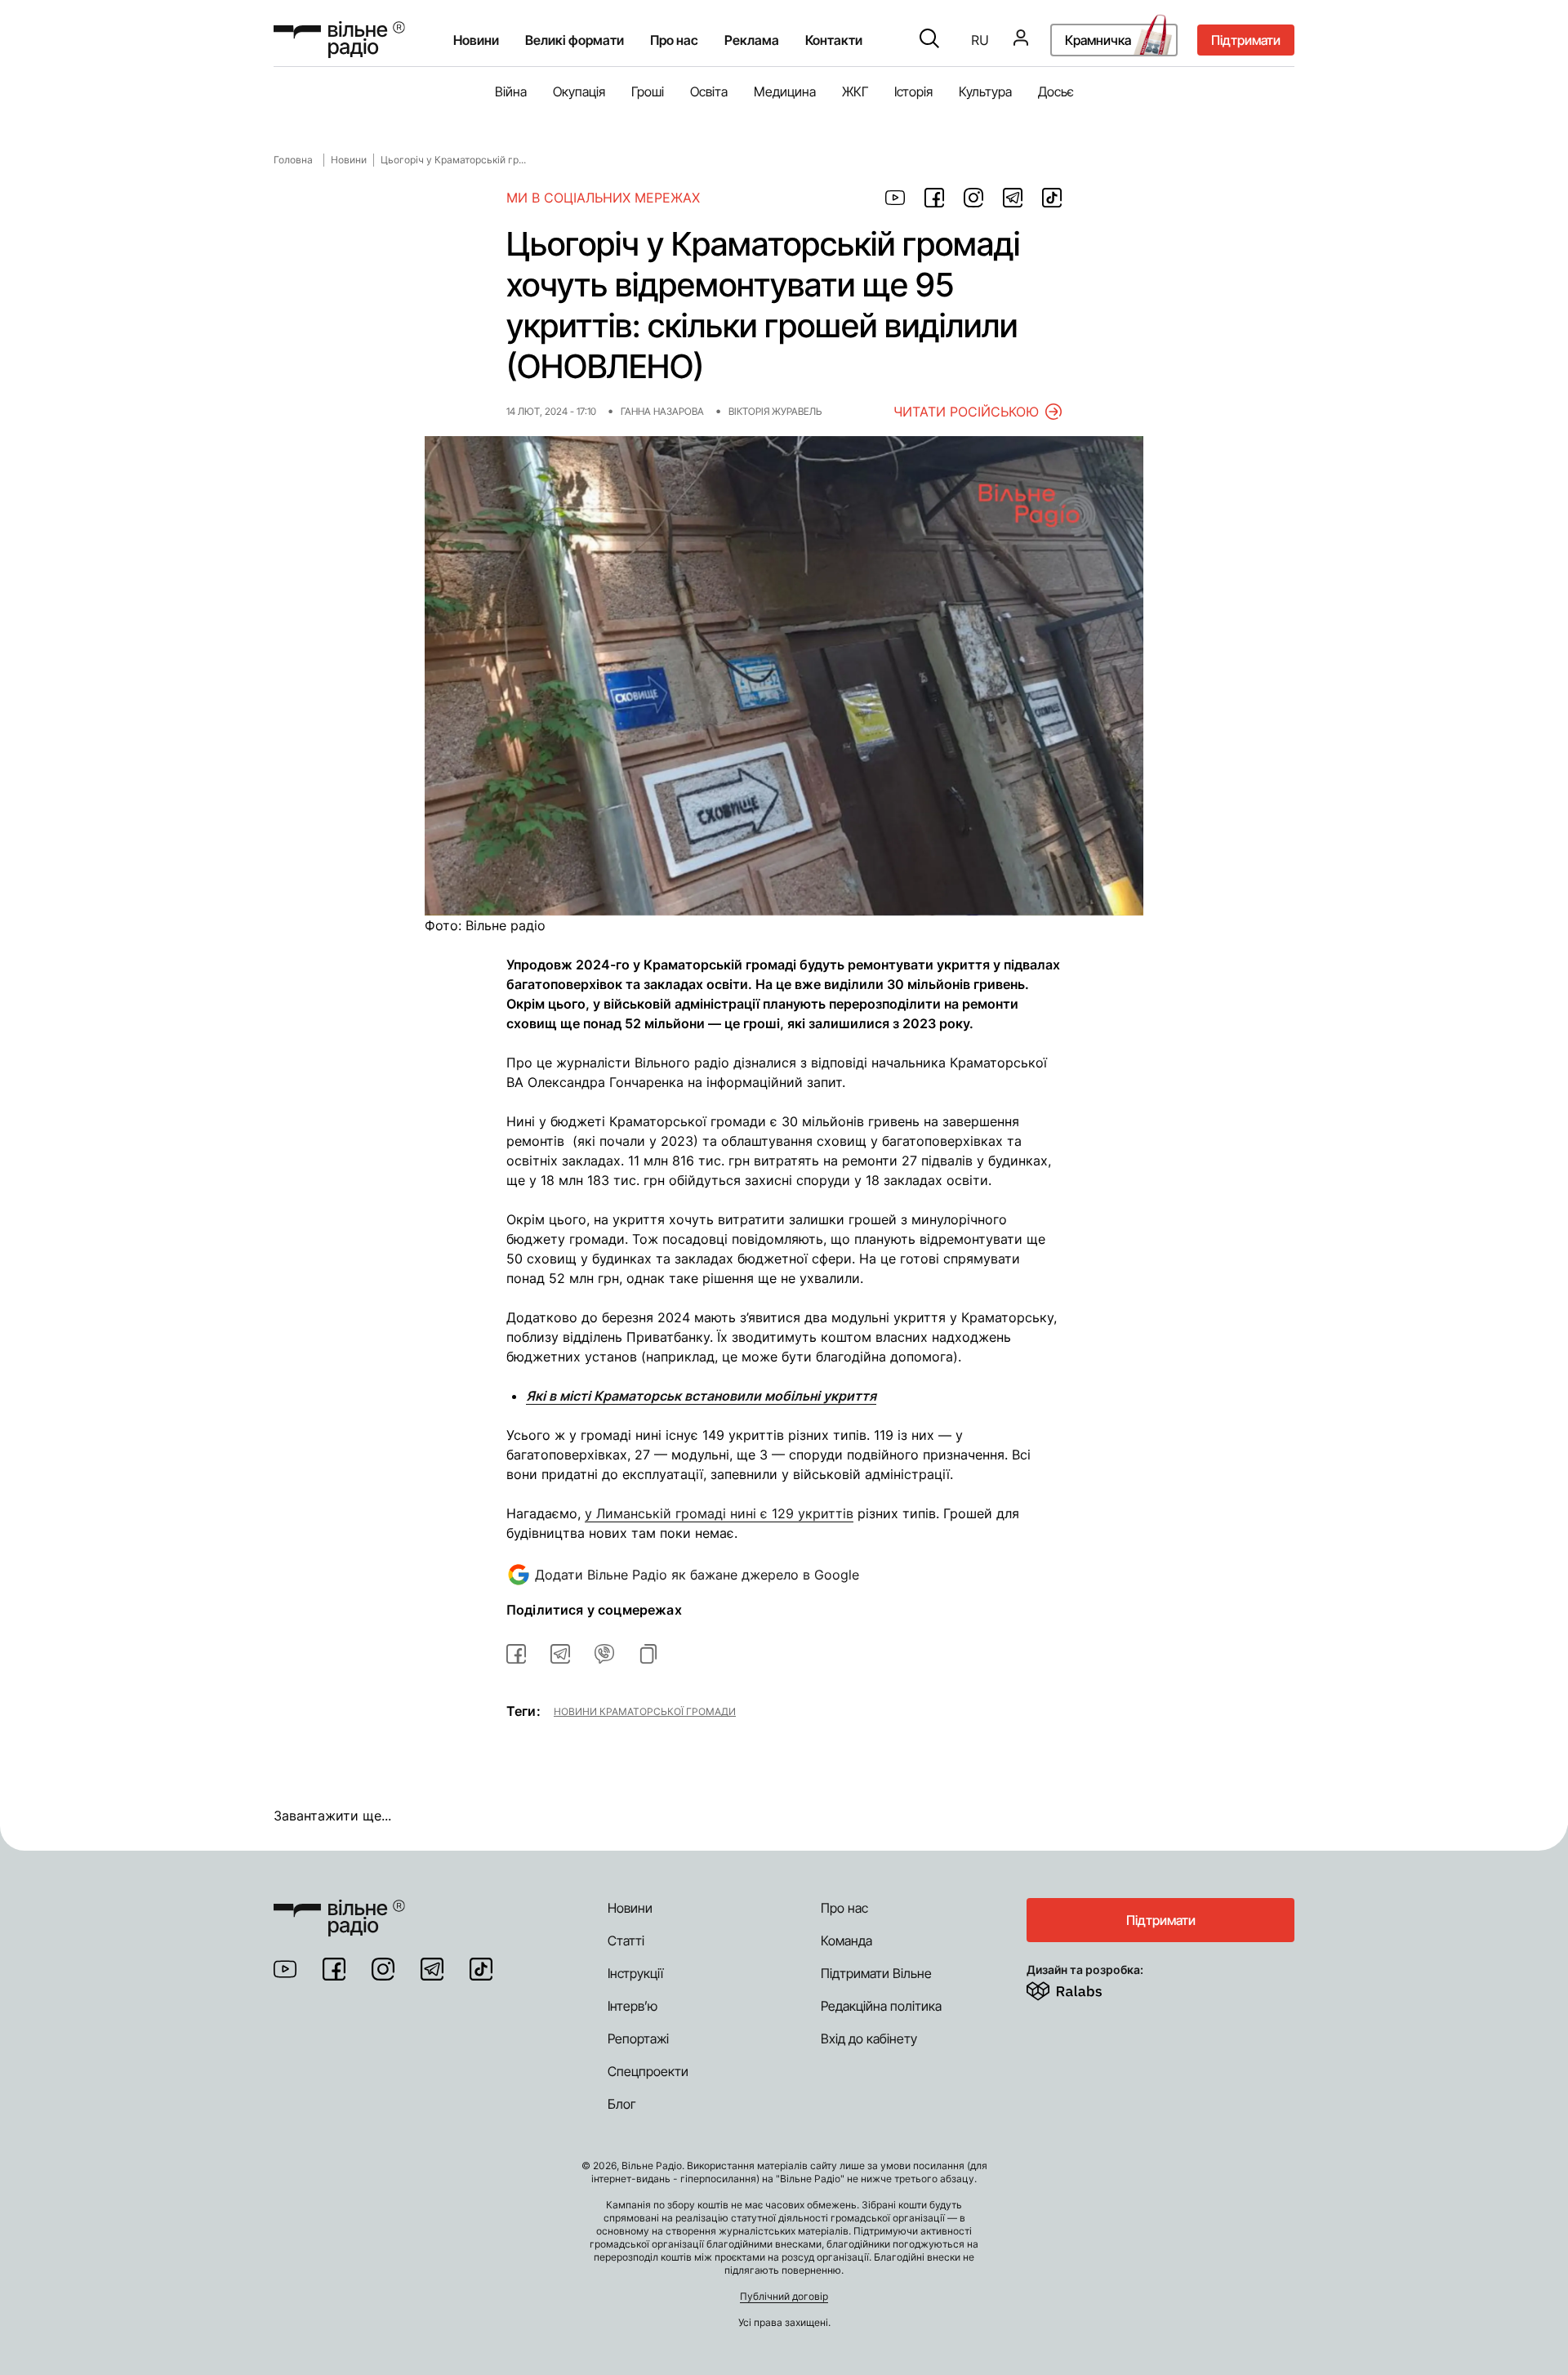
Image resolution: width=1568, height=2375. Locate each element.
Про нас (844, 1908)
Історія (913, 91)
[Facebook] (334, 1969)
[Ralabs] (1084, 1988)
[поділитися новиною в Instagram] (973, 198)
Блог (622, 2104)
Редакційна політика (881, 2006)
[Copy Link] (648, 1654)
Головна (293, 160)
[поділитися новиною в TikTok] (1052, 198)
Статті (626, 1941)
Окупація (579, 91)
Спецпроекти (648, 2071)
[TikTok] (481, 1969)
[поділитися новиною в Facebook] (934, 198)
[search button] (929, 40)
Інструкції (635, 1973)
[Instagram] (383, 1969)
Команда (846, 1941)
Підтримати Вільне (876, 1973)
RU (980, 40)
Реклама (752, 40)
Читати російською (966, 412)
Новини (476, 40)
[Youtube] (285, 1969)
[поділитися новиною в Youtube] (895, 198)
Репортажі (638, 2039)
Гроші (648, 91)
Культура (985, 91)
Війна (511, 91)
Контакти (834, 40)
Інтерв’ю (633, 2006)
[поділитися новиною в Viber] (604, 1654)
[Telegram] (432, 1969)
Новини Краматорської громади (645, 1711)
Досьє (1056, 91)
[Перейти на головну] (339, 40)
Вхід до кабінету (869, 2039)
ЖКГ (855, 91)
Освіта (709, 91)
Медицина (785, 91)
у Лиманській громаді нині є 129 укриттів (719, 1513)
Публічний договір (784, 2296)
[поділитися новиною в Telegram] (1013, 198)
